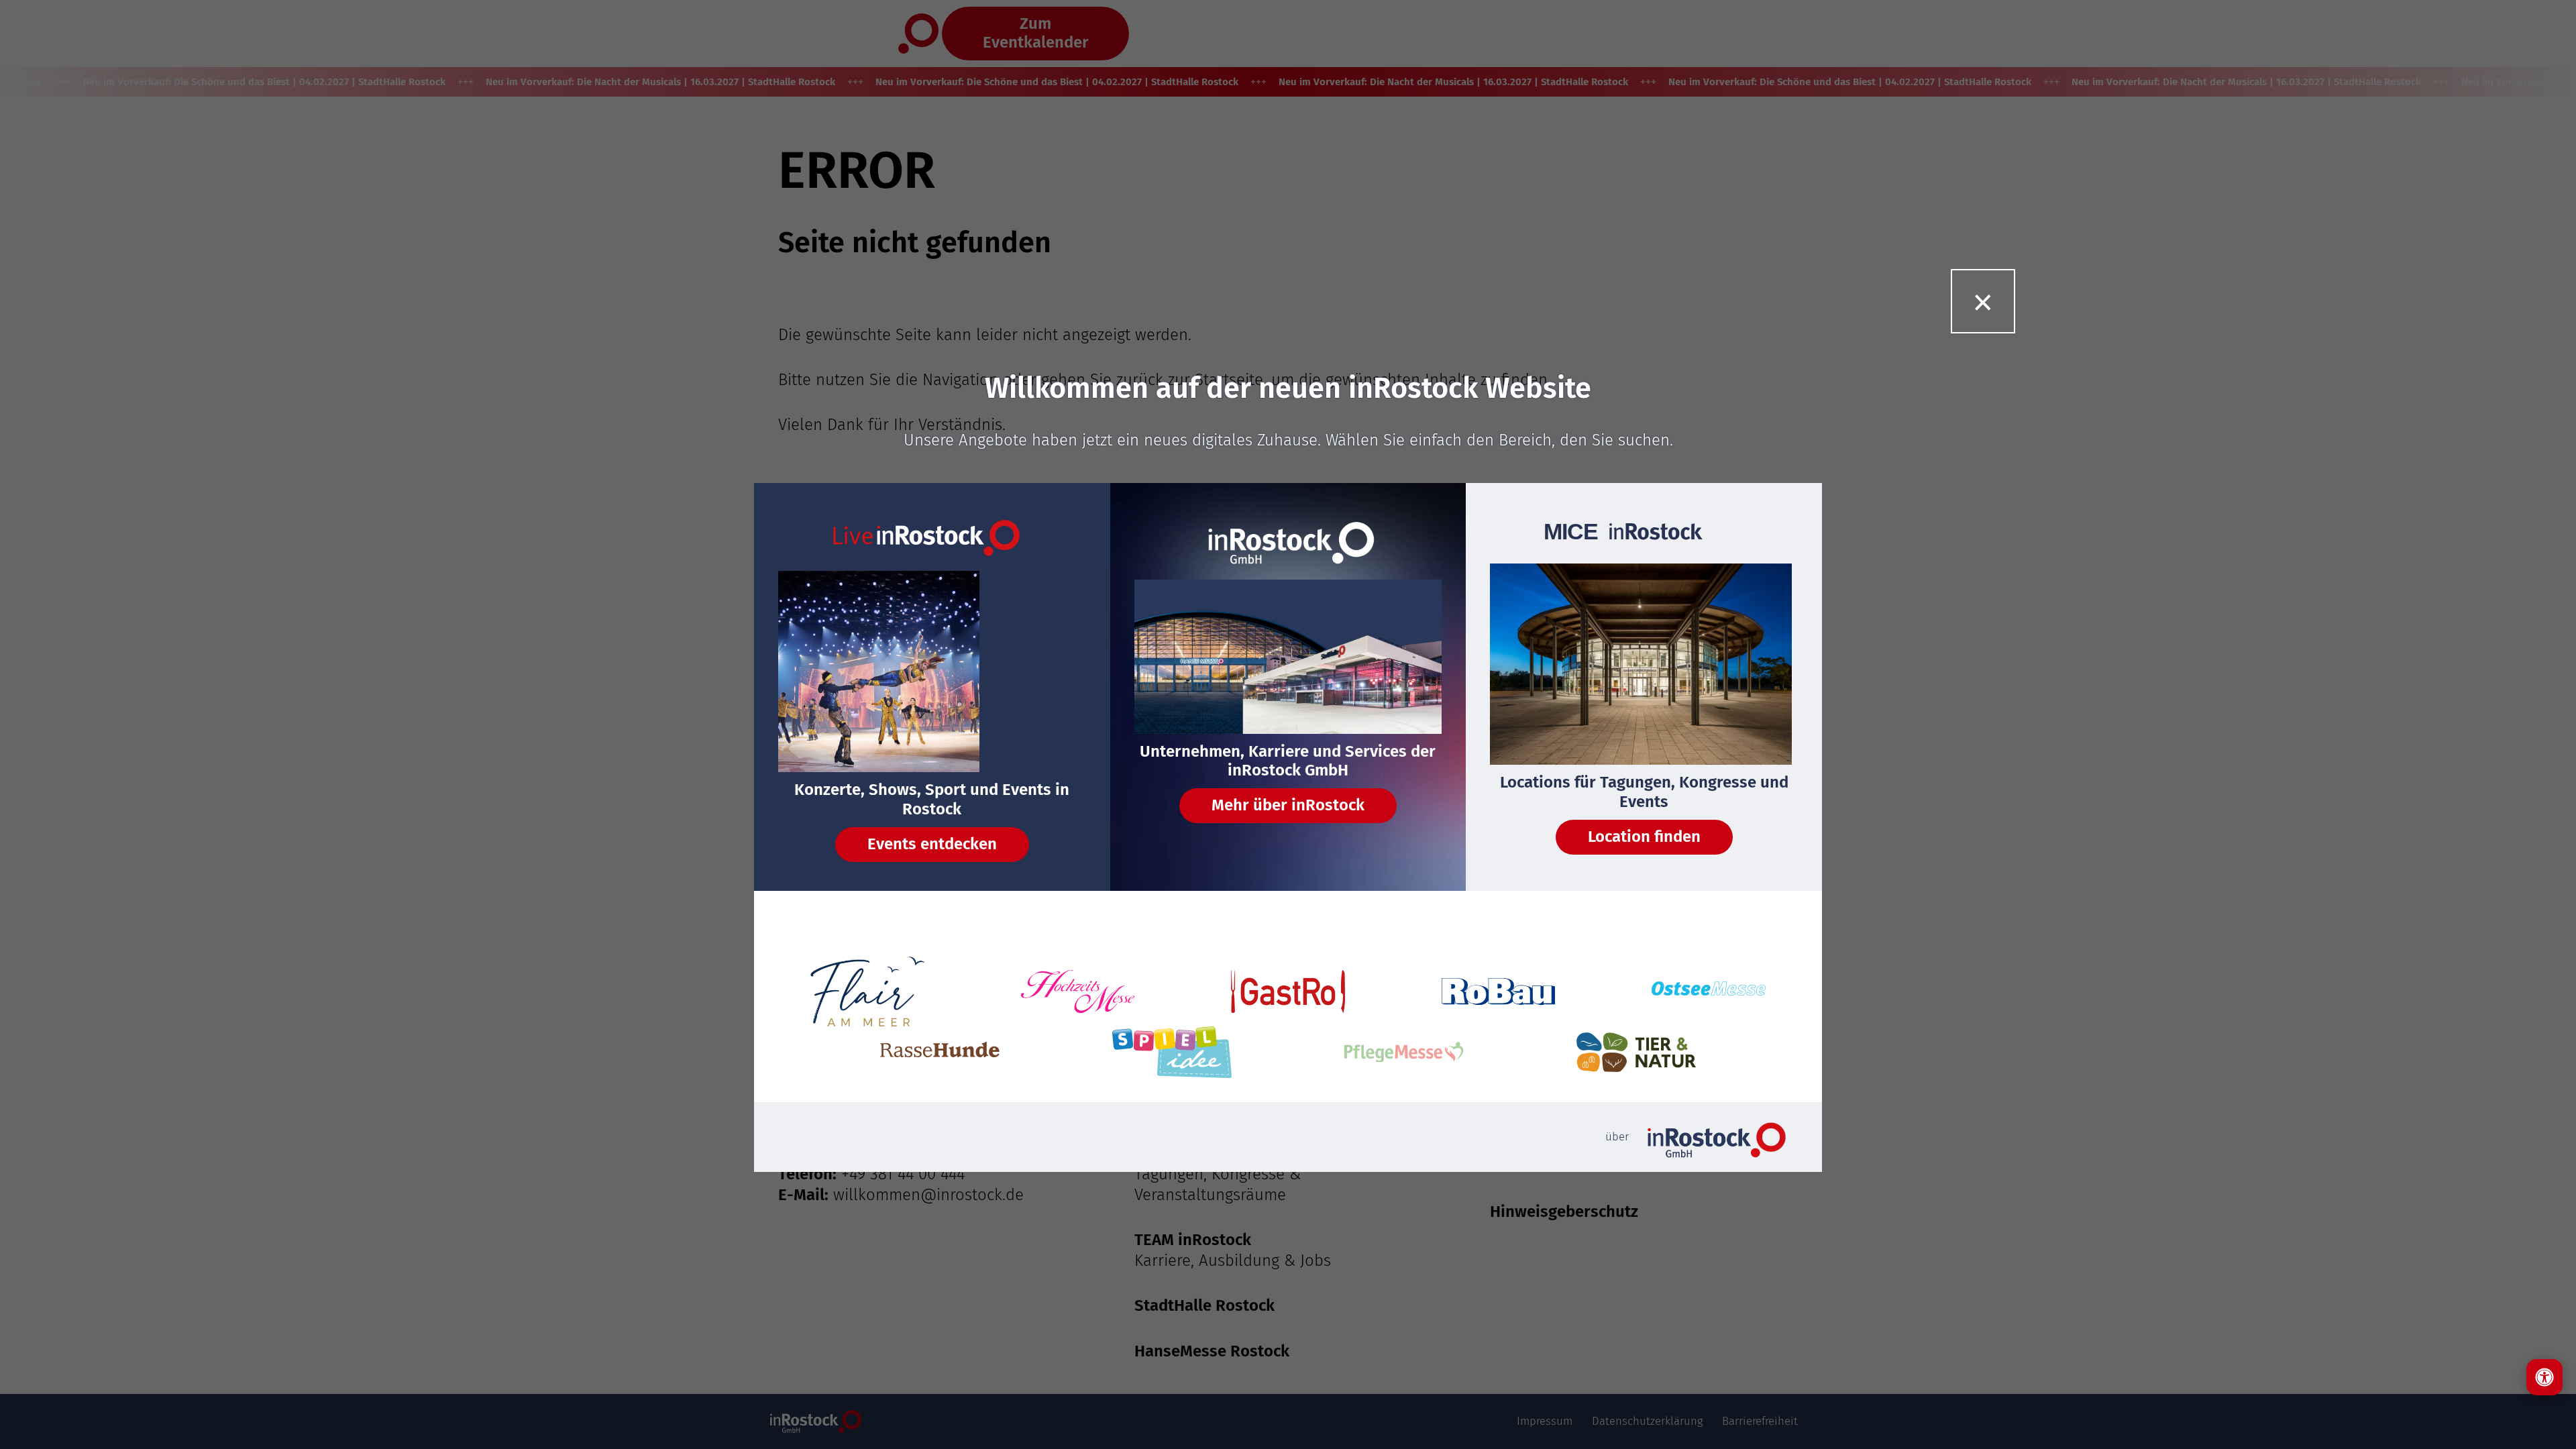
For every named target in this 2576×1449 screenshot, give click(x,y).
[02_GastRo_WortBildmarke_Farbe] (1288, 991)
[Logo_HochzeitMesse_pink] (1078, 991)
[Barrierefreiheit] (2544, 1377)
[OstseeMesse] (1709, 992)
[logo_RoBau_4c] (1499, 991)
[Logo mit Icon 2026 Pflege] (1404, 1052)
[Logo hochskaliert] (867, 991)
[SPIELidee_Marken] (1172, 1052)
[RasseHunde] (940, 1052)
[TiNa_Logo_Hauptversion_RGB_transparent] (1636, 1052)
